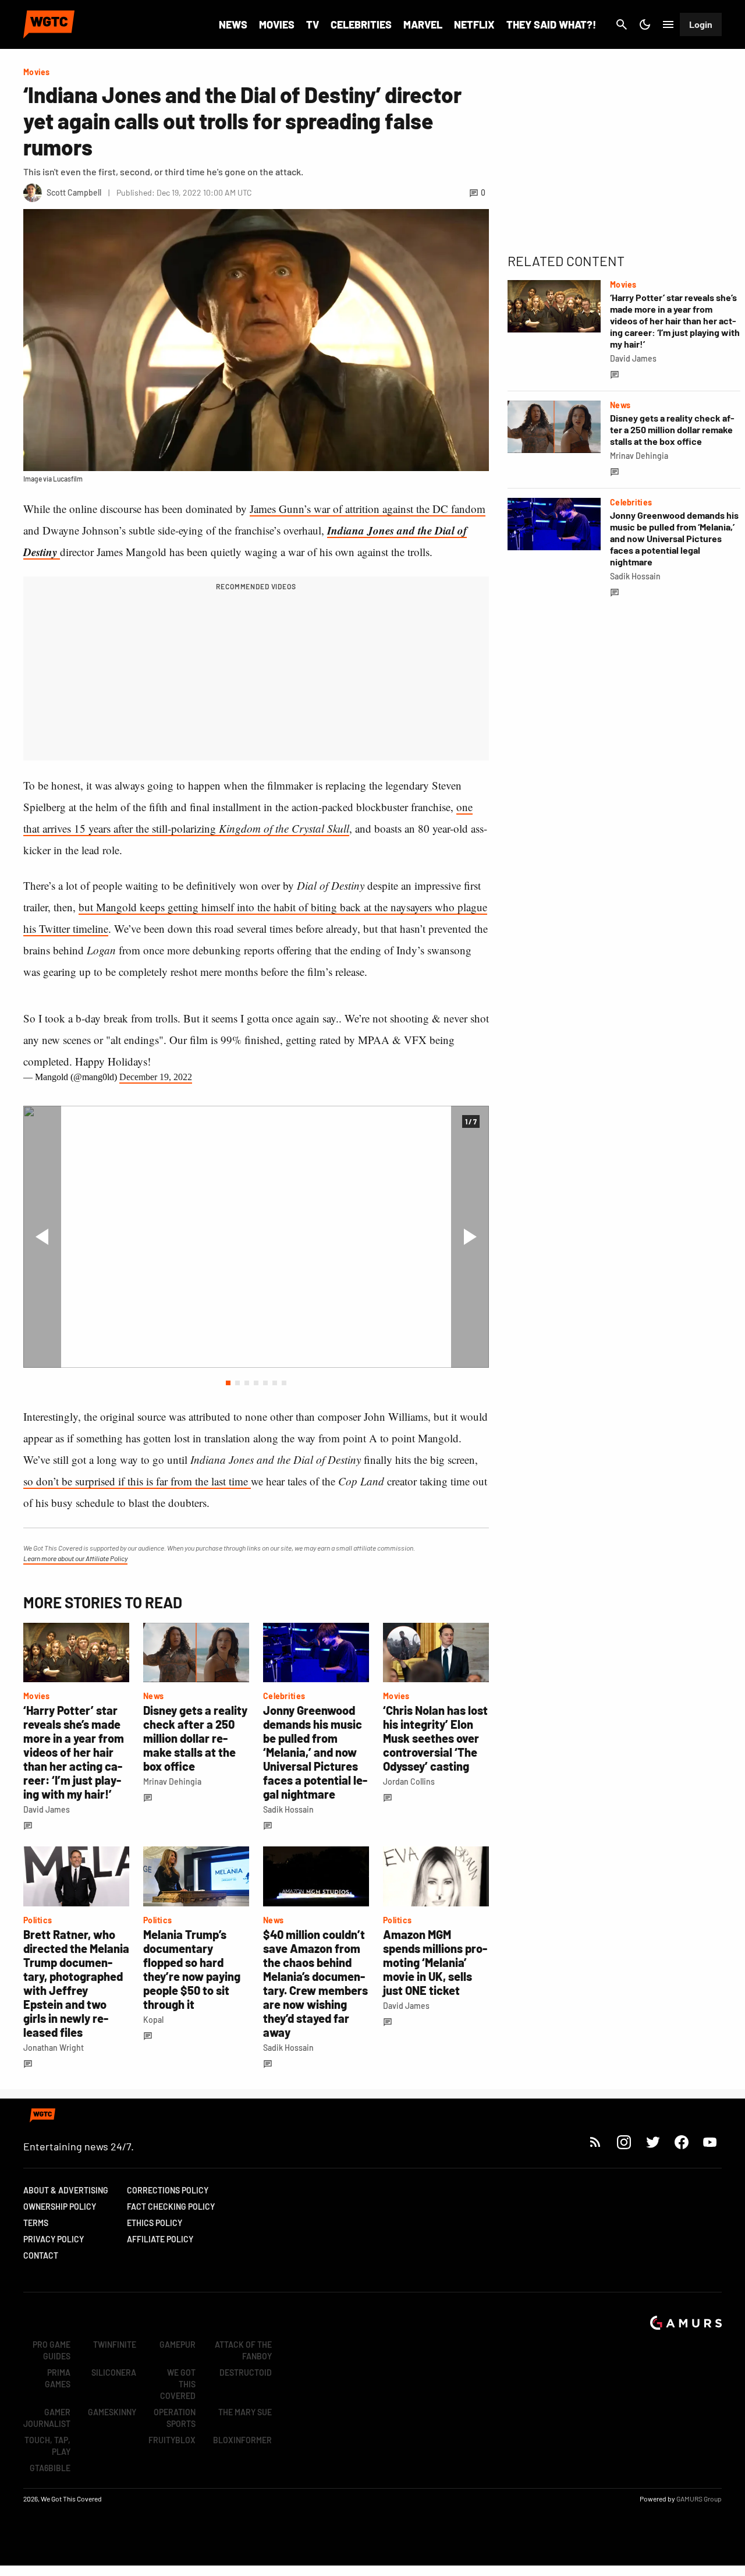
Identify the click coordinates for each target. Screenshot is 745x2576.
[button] (228, 1383)
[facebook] (681, 2142)
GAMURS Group (699, 2499)
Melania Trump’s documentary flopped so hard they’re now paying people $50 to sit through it (192, 1969)
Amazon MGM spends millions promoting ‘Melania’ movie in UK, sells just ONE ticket (435, 1962)
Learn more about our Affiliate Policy (75, 1558)
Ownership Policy (60, 2207)
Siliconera (114, 2372)
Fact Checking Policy (171, 2207)
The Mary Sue (245, 2412)
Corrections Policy (168, 2190)
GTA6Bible (50, 2468)
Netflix (474, 24)
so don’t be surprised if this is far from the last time (137, 1481)
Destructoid (246, 2372)
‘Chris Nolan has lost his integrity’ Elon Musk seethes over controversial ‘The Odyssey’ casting (435, 1738)
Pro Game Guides (52, 2350)
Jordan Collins (409, 1781)
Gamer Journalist (47, 2418)
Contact (41, 2255)
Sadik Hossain (288, 1809)
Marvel (423, 24)
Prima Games (58, 2378)
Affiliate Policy (160, 2239)
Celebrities (361, 24)
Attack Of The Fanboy (243, 2350)
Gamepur (178, 2345)
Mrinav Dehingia (172, 1781)
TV (313, 24)
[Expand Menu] (668, 24)
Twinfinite (115, 2345)
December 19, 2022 (156, 1077)
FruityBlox (172, 2440)
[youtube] (710, 2142)
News (233, 24)
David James (47, 1809)
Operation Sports (175, 2418)
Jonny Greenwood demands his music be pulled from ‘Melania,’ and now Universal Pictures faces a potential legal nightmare (315, 1752)
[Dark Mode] (645, 24)
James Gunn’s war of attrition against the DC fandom (368, 509)
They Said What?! (551, 24)
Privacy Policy (54, 2239)
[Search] (622, 24)
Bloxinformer (242, 2440)
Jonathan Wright (54, 2048)
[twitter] (652, 2142)
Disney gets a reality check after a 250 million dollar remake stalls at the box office (195, 1738)
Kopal (153, 2020)
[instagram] (624, 2142)
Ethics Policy (155, 2223)
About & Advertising (66, 2190)
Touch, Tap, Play (47, 2446)
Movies (277, 24)
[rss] (595, 2142)
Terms (36, 2223)
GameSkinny (112, 2412)
